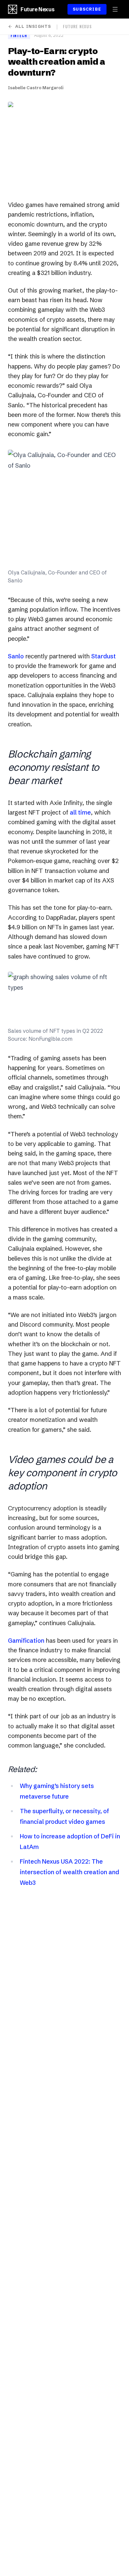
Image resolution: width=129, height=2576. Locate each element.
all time (80, 812)
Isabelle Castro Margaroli (36, 88)
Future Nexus (37, 9)
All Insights (33, 26)
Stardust (104, 656)
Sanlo (16, 656)
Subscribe (87, 9)
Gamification (26, 1641)
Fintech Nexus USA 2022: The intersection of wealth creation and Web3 (69, 1872)
